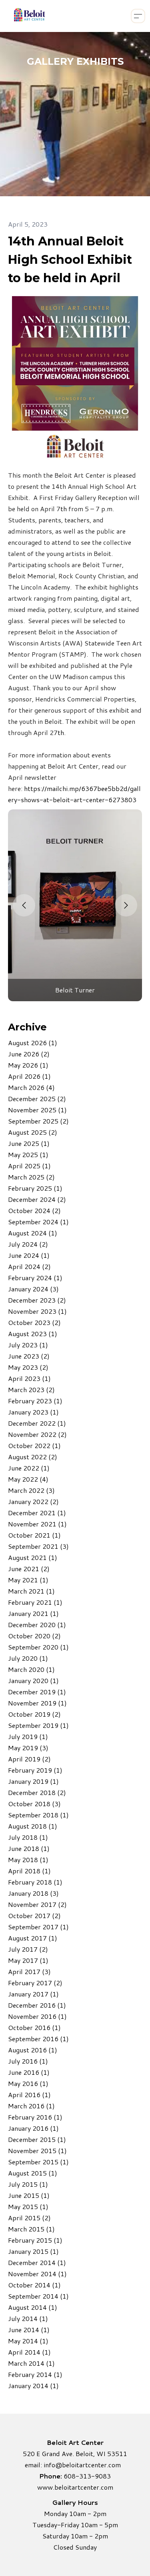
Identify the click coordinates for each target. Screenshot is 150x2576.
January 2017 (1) (33, 1994)
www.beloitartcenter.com (75, 2487)
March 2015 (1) (31, 2229)
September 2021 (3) (38, 1546)
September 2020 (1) (38, 1647)
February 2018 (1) (35, 1882)
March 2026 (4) (31, 1087)
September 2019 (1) (38, 1725)
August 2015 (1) (33, 2173)
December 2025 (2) (37, 1099)
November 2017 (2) (37, 1904)
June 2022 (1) (29, 1468)
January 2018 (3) (33, 1893)
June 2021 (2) (29, 1569)
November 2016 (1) (37, 2016)
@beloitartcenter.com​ (88, 2465)
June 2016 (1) (29, 2072)
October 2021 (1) (34, 1535)
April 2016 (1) (29, 2095)
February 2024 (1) (35, 1278)
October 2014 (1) (34, 2285)
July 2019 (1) (28, 1736)
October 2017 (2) (34, 1916)
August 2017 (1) (33, 1938)
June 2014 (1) (29, 2330)
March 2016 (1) (31, 2106)
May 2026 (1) (28, 1065)
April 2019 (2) (29, 1759)
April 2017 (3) (29, 1971)
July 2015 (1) (28, 2184)
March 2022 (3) (31, 1490)
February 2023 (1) (35, 1401)
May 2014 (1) (28, 2341)
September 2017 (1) (38, 1927)
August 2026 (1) (33, 1043)
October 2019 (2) (34, 1714)
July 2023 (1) (28, 1345)
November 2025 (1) (37, 1110)
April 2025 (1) (29, 1166)
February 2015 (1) (35, 2240)
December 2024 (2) (37, 1199)
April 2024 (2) (29, 1266)
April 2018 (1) (29, 1871)
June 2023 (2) (29, 1356)
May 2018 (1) (28, 1860)
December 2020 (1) (37, 1625)
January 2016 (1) (33, 2128)
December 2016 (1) (37, 2005)
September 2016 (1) (38, 2039)
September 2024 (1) (38, 1222)
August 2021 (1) (33, 1557)
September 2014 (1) (38, 2296)
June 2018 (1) (29, 1848)
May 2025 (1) (28, 1155)
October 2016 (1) (34, 2027)
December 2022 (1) (37, 1423)
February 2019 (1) (35, 1770)
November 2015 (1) (37, 2151)
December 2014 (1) (37, 2262)
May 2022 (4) (28, 1479)
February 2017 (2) (35, 1983)
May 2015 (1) (28, 2206)
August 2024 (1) (33, 1233)
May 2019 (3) (28, 1748)
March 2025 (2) (31, 1177)
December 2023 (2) (37, 1300)
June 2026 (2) (29, 1054)
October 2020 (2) (34, 1636)
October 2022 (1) (34, 1445)
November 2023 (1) (37, 1311)
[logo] (29, 16)
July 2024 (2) (28, 1244)
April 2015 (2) (29, 2218)
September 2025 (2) (38, 1121)
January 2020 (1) (33, 1680)
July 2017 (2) (28, 1949)
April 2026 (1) (29, 1076)
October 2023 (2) (34, 1322)
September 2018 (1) (38, 1815)
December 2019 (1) (37, 1692)
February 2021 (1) (35, 1602)
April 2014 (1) (29, 2352)
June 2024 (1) (29, 1255)
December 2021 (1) (37, 1513)
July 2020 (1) (28, 1658)
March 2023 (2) (31, 1390)
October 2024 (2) (34, 1210)
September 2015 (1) (38, 2162)
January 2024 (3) (33, 1289)
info (49, 2465)
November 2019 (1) (37, 1703)
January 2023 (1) (33, 1412)
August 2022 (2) (33, 1457)
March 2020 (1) (31, 1669)
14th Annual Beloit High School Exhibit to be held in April (70, 260)
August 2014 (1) (33, 2307)
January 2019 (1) (33, 1781)
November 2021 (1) (37, 1524)
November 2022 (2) (37, 1434)
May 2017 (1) (28, 1960)
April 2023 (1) (29, 1378)
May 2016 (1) (28, 2083)
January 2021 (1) (33, 1613)
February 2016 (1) (35, 2117)
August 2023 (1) (33, 1334)
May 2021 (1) (28, 1580)
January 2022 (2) (33, 1501)
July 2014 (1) (28, 2318)
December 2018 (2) (37, 1792)
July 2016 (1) (28, 2061)
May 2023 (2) (28, 1367)
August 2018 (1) (33, 1826)
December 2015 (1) (37, 2139)
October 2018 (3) (34, 1804)
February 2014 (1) (35, 2374)
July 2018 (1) (28, 1837)
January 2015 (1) (33, 2251)
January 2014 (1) (33, 2386)
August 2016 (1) (33, 2050)
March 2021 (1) (31, 1591)
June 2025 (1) (29, 1143)
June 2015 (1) (29, 2195)
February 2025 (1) (35, 1188)
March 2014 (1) (31, 2363)
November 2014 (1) (37, 2274)
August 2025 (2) (33, 1132)
